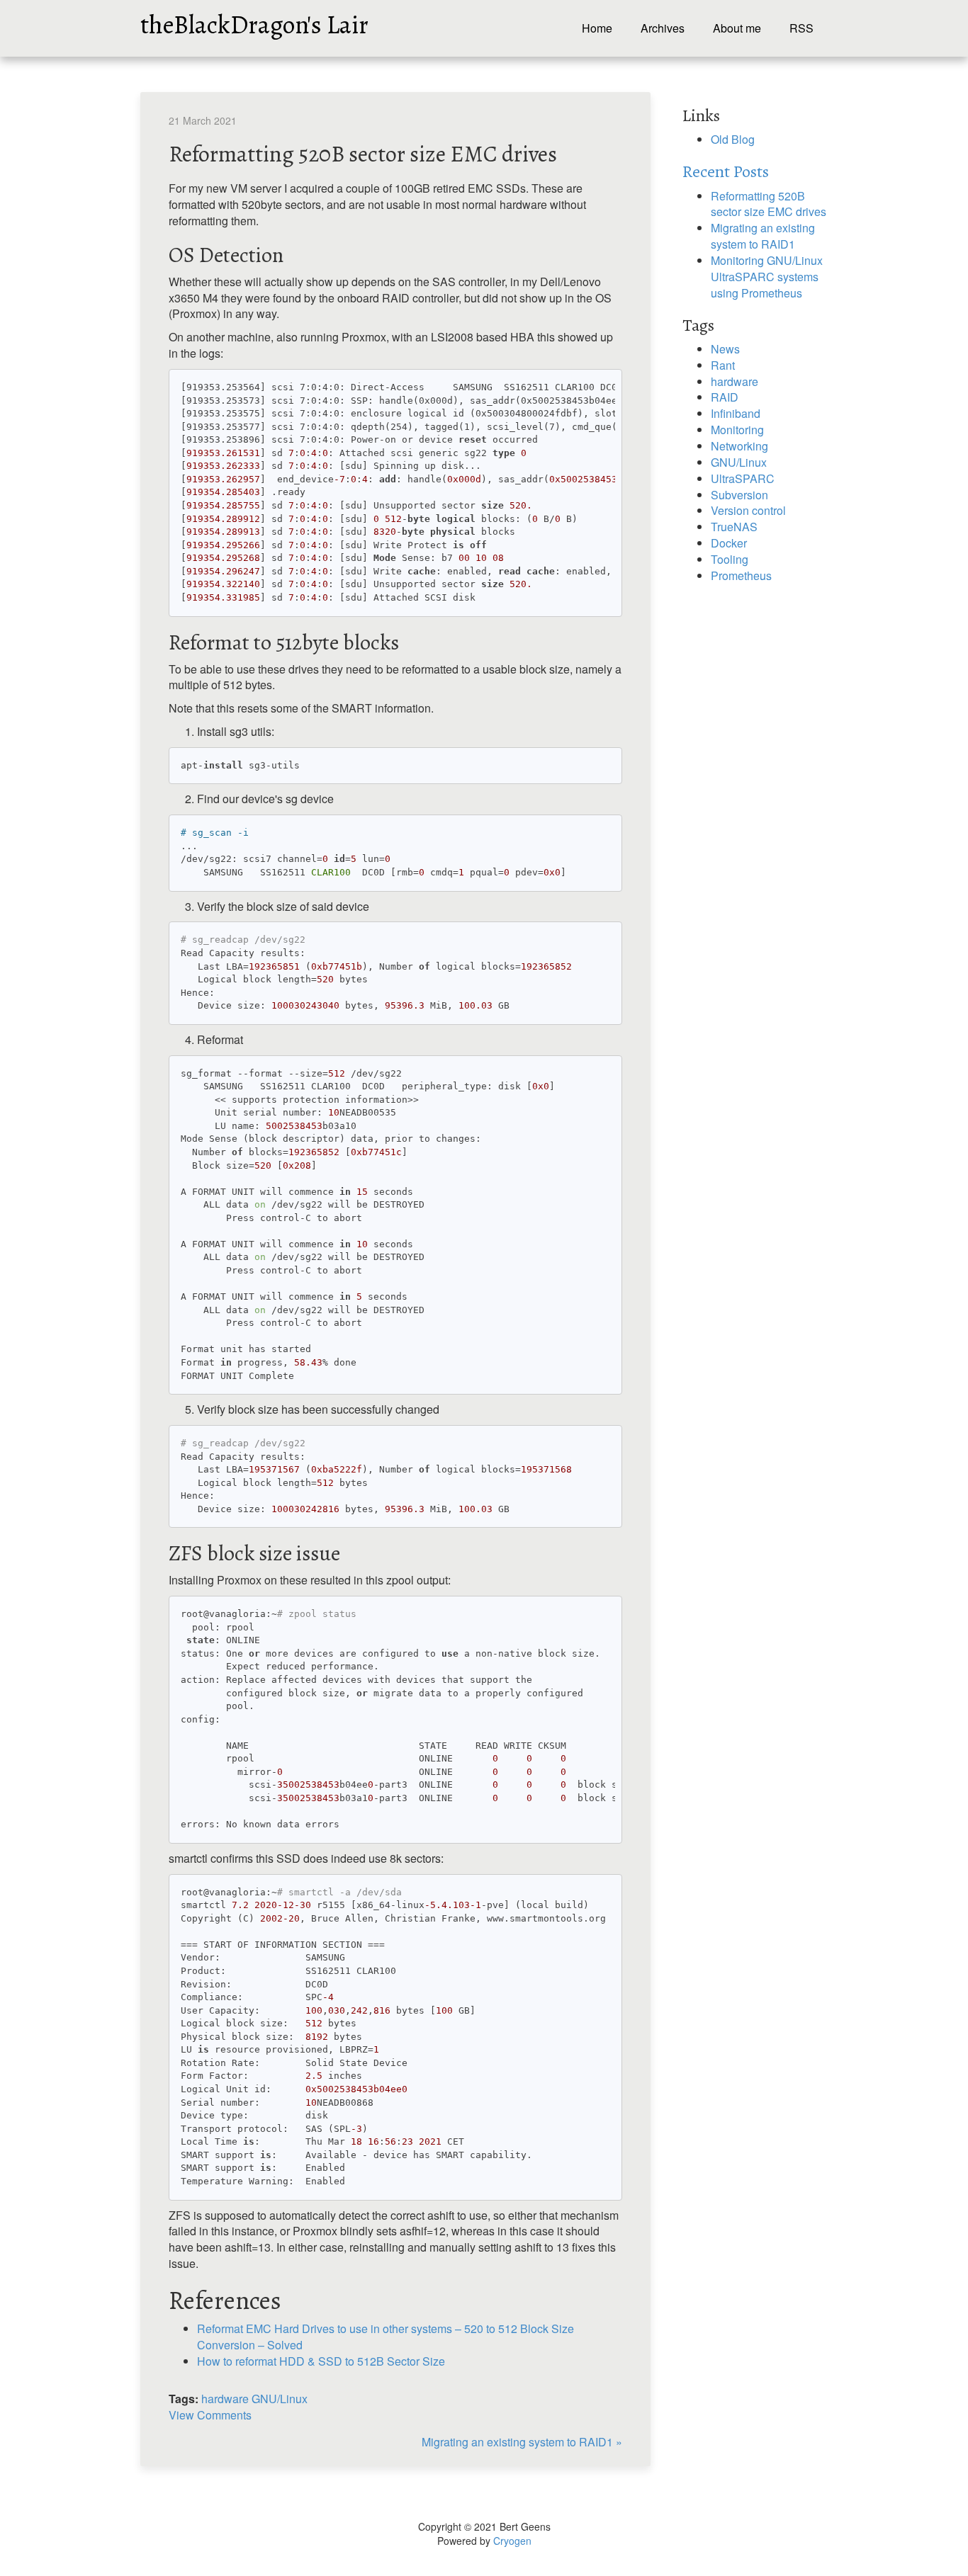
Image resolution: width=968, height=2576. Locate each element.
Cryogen (512, 2541)
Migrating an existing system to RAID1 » (522, 2442)
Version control (748, 510)
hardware (225, 2399)
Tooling (730, 559)
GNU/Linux (280, 2399)
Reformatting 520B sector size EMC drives (769, 204)
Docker (729, 543)
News (725, 349)
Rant (723, 365)
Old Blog (733, 139)
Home (597, 28)
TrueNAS (734, 527)
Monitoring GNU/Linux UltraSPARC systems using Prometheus (767, 277)
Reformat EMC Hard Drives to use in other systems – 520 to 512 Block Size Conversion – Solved (385, 2337)
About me (737, 28)
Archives (663, 28)
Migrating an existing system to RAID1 (763, 236)
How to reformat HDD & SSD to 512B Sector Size (321, 2361)
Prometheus (741, 575)
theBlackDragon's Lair (254, 21)
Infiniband (736, 413)
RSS (801, 28)
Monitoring (737, 430)
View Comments (210, 2415)
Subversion (739, 495)
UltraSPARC (743, 478)
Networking (739, 446)
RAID (725, 397)
